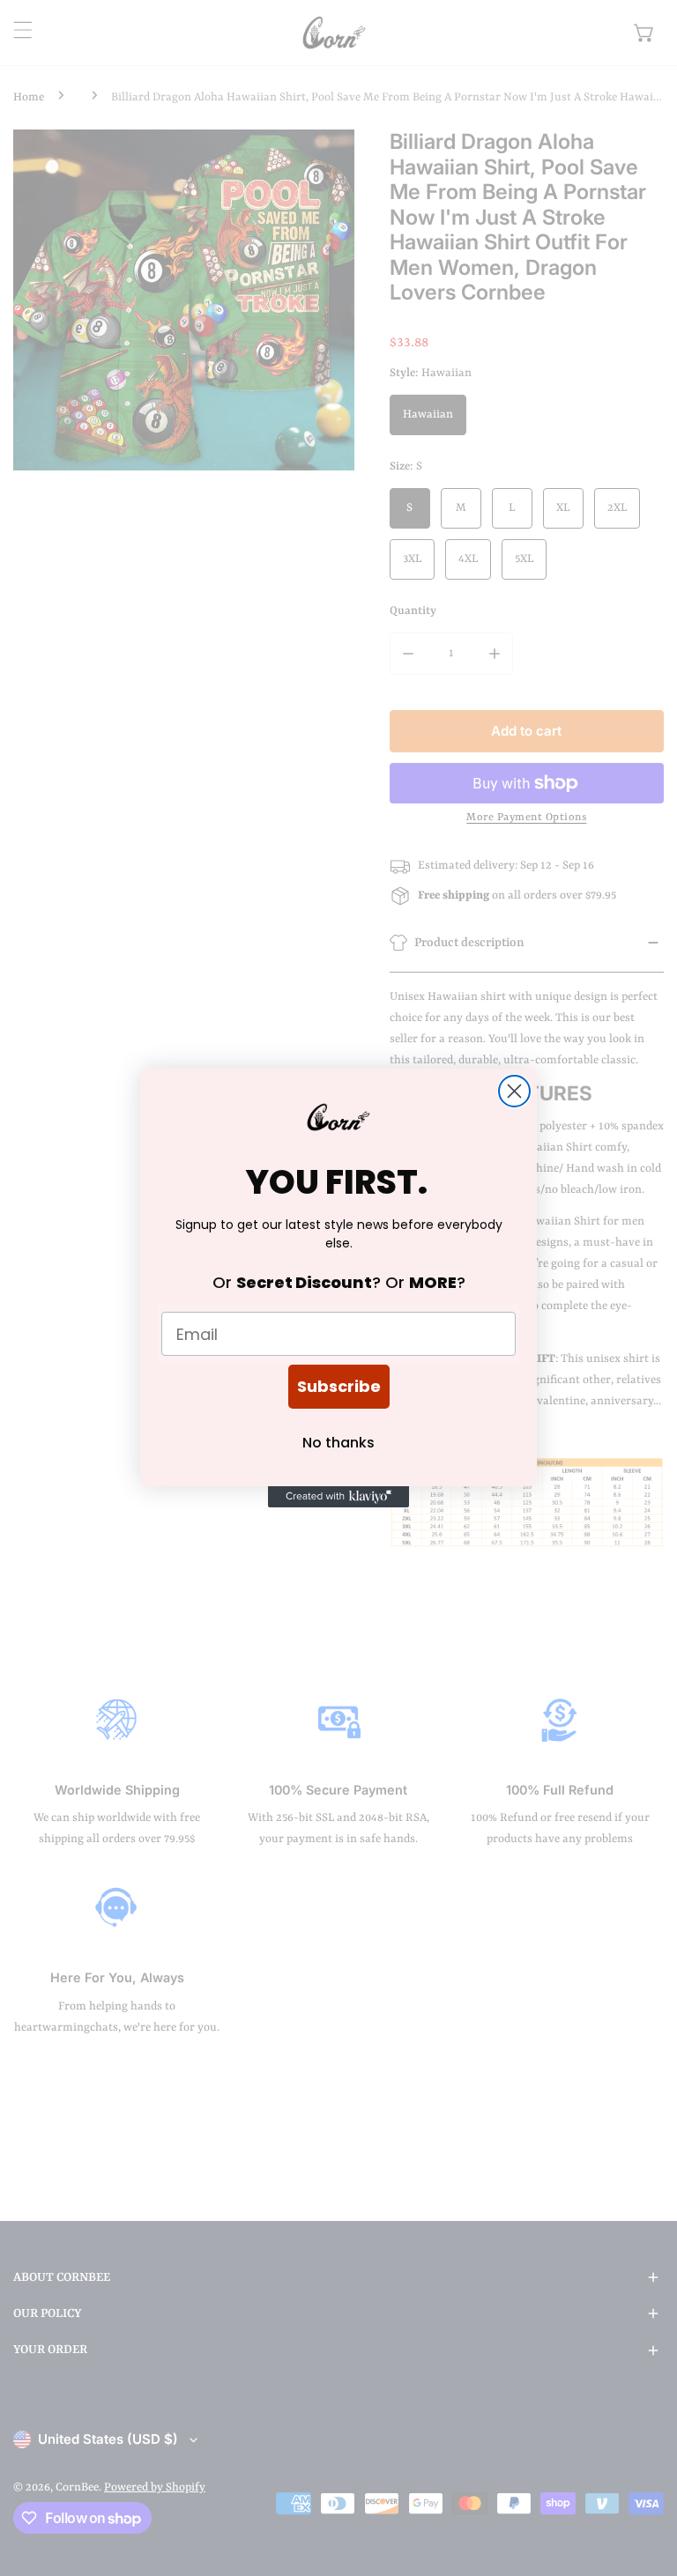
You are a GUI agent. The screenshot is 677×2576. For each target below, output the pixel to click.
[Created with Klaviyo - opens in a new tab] (338, 1497)
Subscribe (339, 1386)
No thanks (338, 1443)
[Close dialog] (514, 1091)
